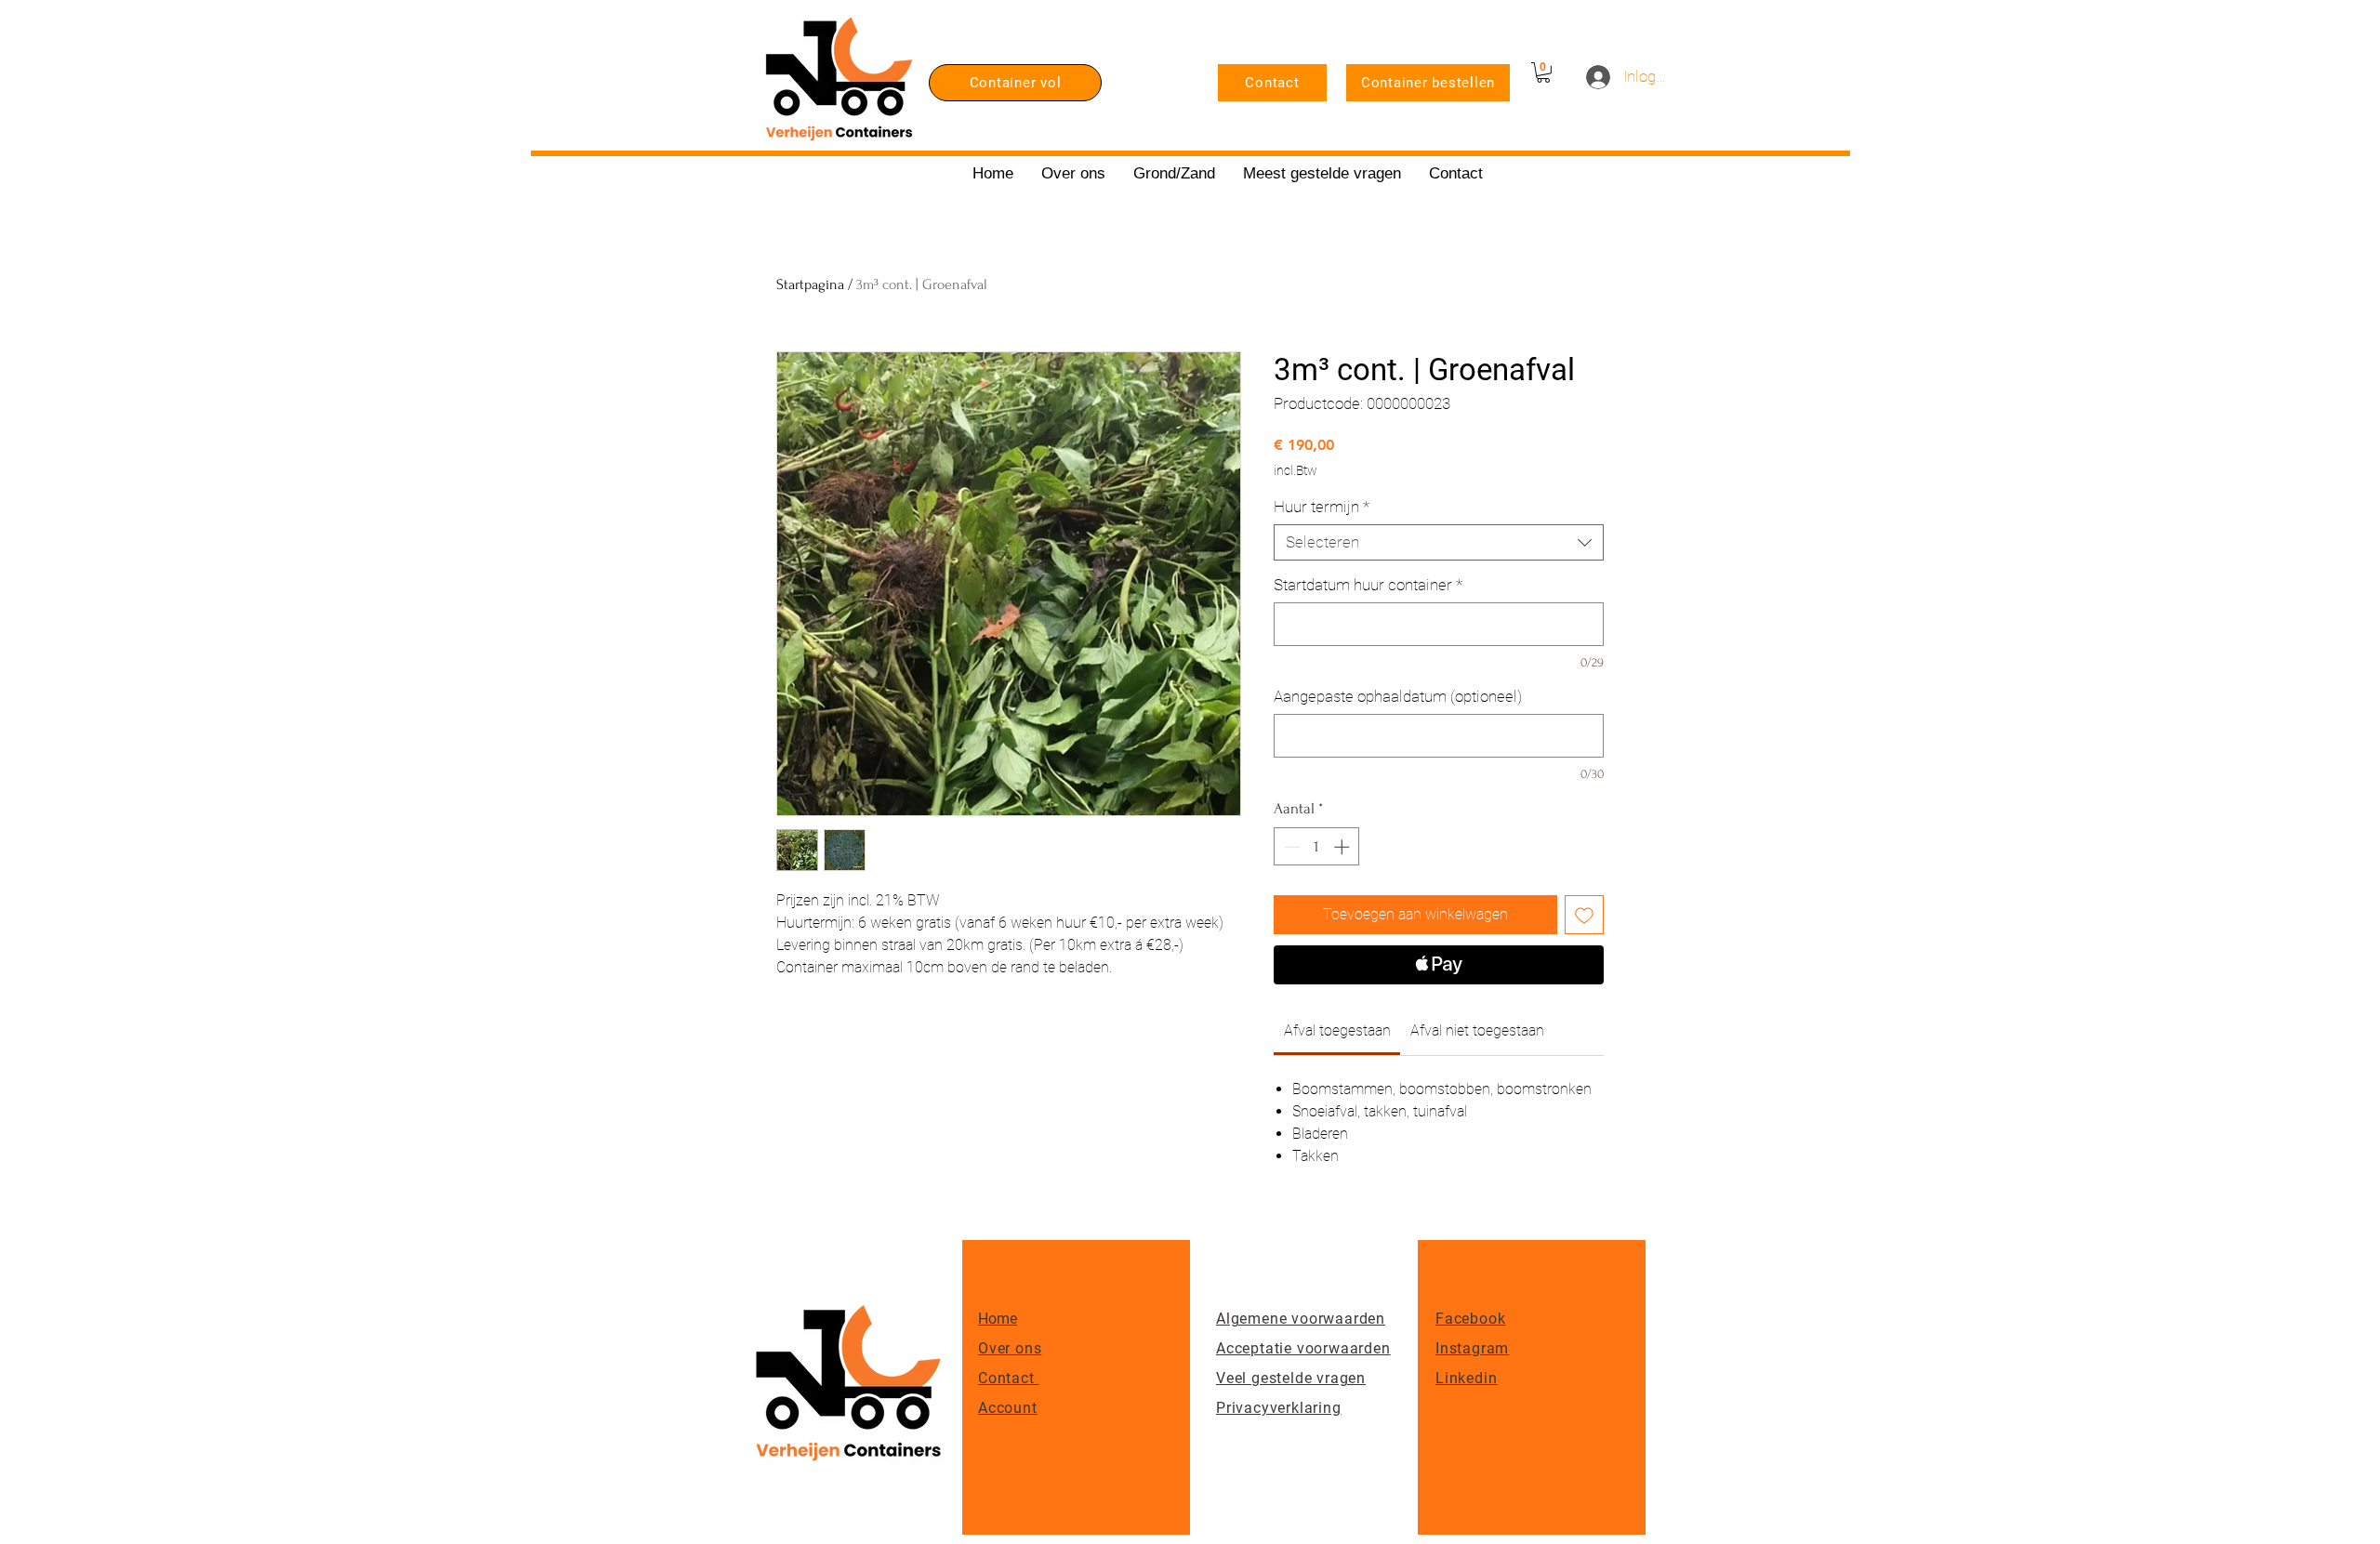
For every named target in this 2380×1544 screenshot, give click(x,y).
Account (1008, 1408)
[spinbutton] (1317, 847)
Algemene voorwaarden (1301, 1319)
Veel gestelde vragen (1291, 1378)
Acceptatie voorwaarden (1303, 1348)
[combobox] (1439, 542)
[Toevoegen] (1584, 915)
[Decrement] (1290, 847)
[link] (1337, 1030)
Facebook (1470, 1319)
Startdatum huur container (1368, 585)
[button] (1543, 73)
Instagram (1472, 1348)
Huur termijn (1322, 507)
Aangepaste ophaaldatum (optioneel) (1398, 696)
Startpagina (810, 284)
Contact (1008, 1378)
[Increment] (1343, 847)
